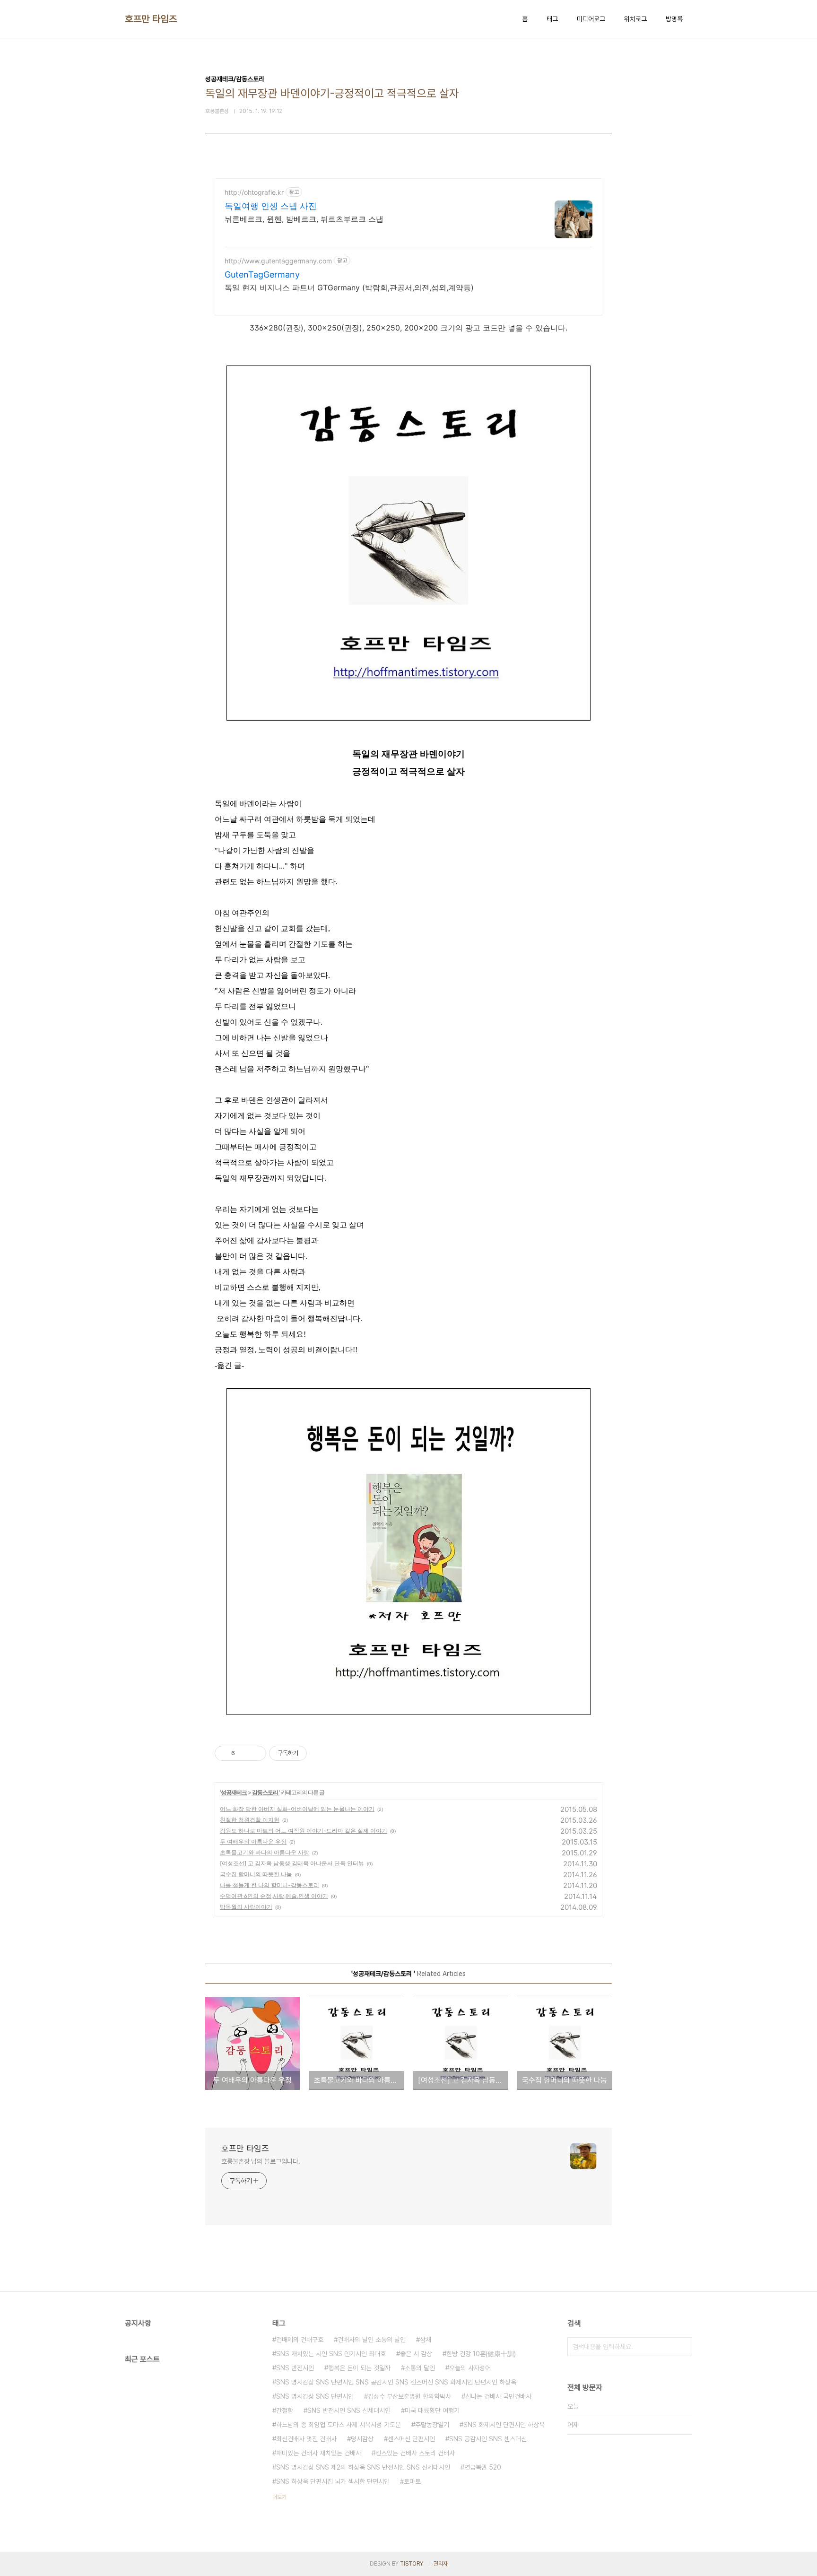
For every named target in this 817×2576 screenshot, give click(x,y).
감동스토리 (265, 1792)
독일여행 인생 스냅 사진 (271, 206)
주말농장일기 (432, 2425)
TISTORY (412, 2564)
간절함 (285, 2411)
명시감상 (362, 2439)
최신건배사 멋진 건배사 (306, 2439)
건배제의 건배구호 (300, 2340)
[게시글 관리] (256, 1753)
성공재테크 (234, 1792)
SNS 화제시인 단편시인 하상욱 (504, 2425)
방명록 (674, 19)
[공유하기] (244, 1753)
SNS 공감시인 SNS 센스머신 (488, 2439)
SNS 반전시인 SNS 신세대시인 (349, 2411)
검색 (683, 2347)
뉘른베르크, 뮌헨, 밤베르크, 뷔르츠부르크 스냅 (304, 219)
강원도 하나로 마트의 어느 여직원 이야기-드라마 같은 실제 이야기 (304, 1831)
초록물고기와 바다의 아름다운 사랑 (265, 1852)
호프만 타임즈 (151, 19)
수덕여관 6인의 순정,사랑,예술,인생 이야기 (274, 1896)
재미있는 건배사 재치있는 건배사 (319, 2453)
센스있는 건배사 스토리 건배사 (415, 2453)
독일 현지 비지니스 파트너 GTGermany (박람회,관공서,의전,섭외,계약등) (349, 287)
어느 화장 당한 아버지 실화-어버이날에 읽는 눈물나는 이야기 (297, 1809)
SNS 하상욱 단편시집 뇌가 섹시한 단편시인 (333, 2481)
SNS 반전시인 (295, 2368)
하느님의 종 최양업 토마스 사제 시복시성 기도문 (339, 2425)
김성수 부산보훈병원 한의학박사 (409, 2396)
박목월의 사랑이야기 (246, 1907)
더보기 (279, 2497)
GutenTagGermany (262, 274)
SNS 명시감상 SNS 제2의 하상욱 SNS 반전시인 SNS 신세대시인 (363, 2467)
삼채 (426, 2340)
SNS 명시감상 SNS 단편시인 (315, 2396)
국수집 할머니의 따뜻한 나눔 (256, 1874)
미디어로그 (591, 19)
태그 (552, 19)
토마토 (412, 2481)
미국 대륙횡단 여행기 (432, 2411)
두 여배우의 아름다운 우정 (253, 1841)
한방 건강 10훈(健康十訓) (481, 2354)
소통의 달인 (420, 2368)
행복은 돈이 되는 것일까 (359, 2368)
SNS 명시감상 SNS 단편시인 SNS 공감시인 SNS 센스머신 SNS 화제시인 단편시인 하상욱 (396, 2382)
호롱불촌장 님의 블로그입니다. (261, 2161)
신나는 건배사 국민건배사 (498, 2396)
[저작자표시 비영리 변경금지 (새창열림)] (320, 1753)
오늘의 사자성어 (470, 2368)
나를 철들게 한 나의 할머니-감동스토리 (269, 1885)
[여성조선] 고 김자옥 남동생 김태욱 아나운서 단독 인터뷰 (292, 1863)
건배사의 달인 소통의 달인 (372, 2340)
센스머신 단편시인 (411, 2439)
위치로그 (635, 19)
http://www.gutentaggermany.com (278, 261)
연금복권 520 (483, 2467)
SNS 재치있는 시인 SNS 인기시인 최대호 (331, 2354)
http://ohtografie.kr (254, 192)
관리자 (441, 2564)
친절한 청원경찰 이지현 (250, 1820)
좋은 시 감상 (416, 2354)
